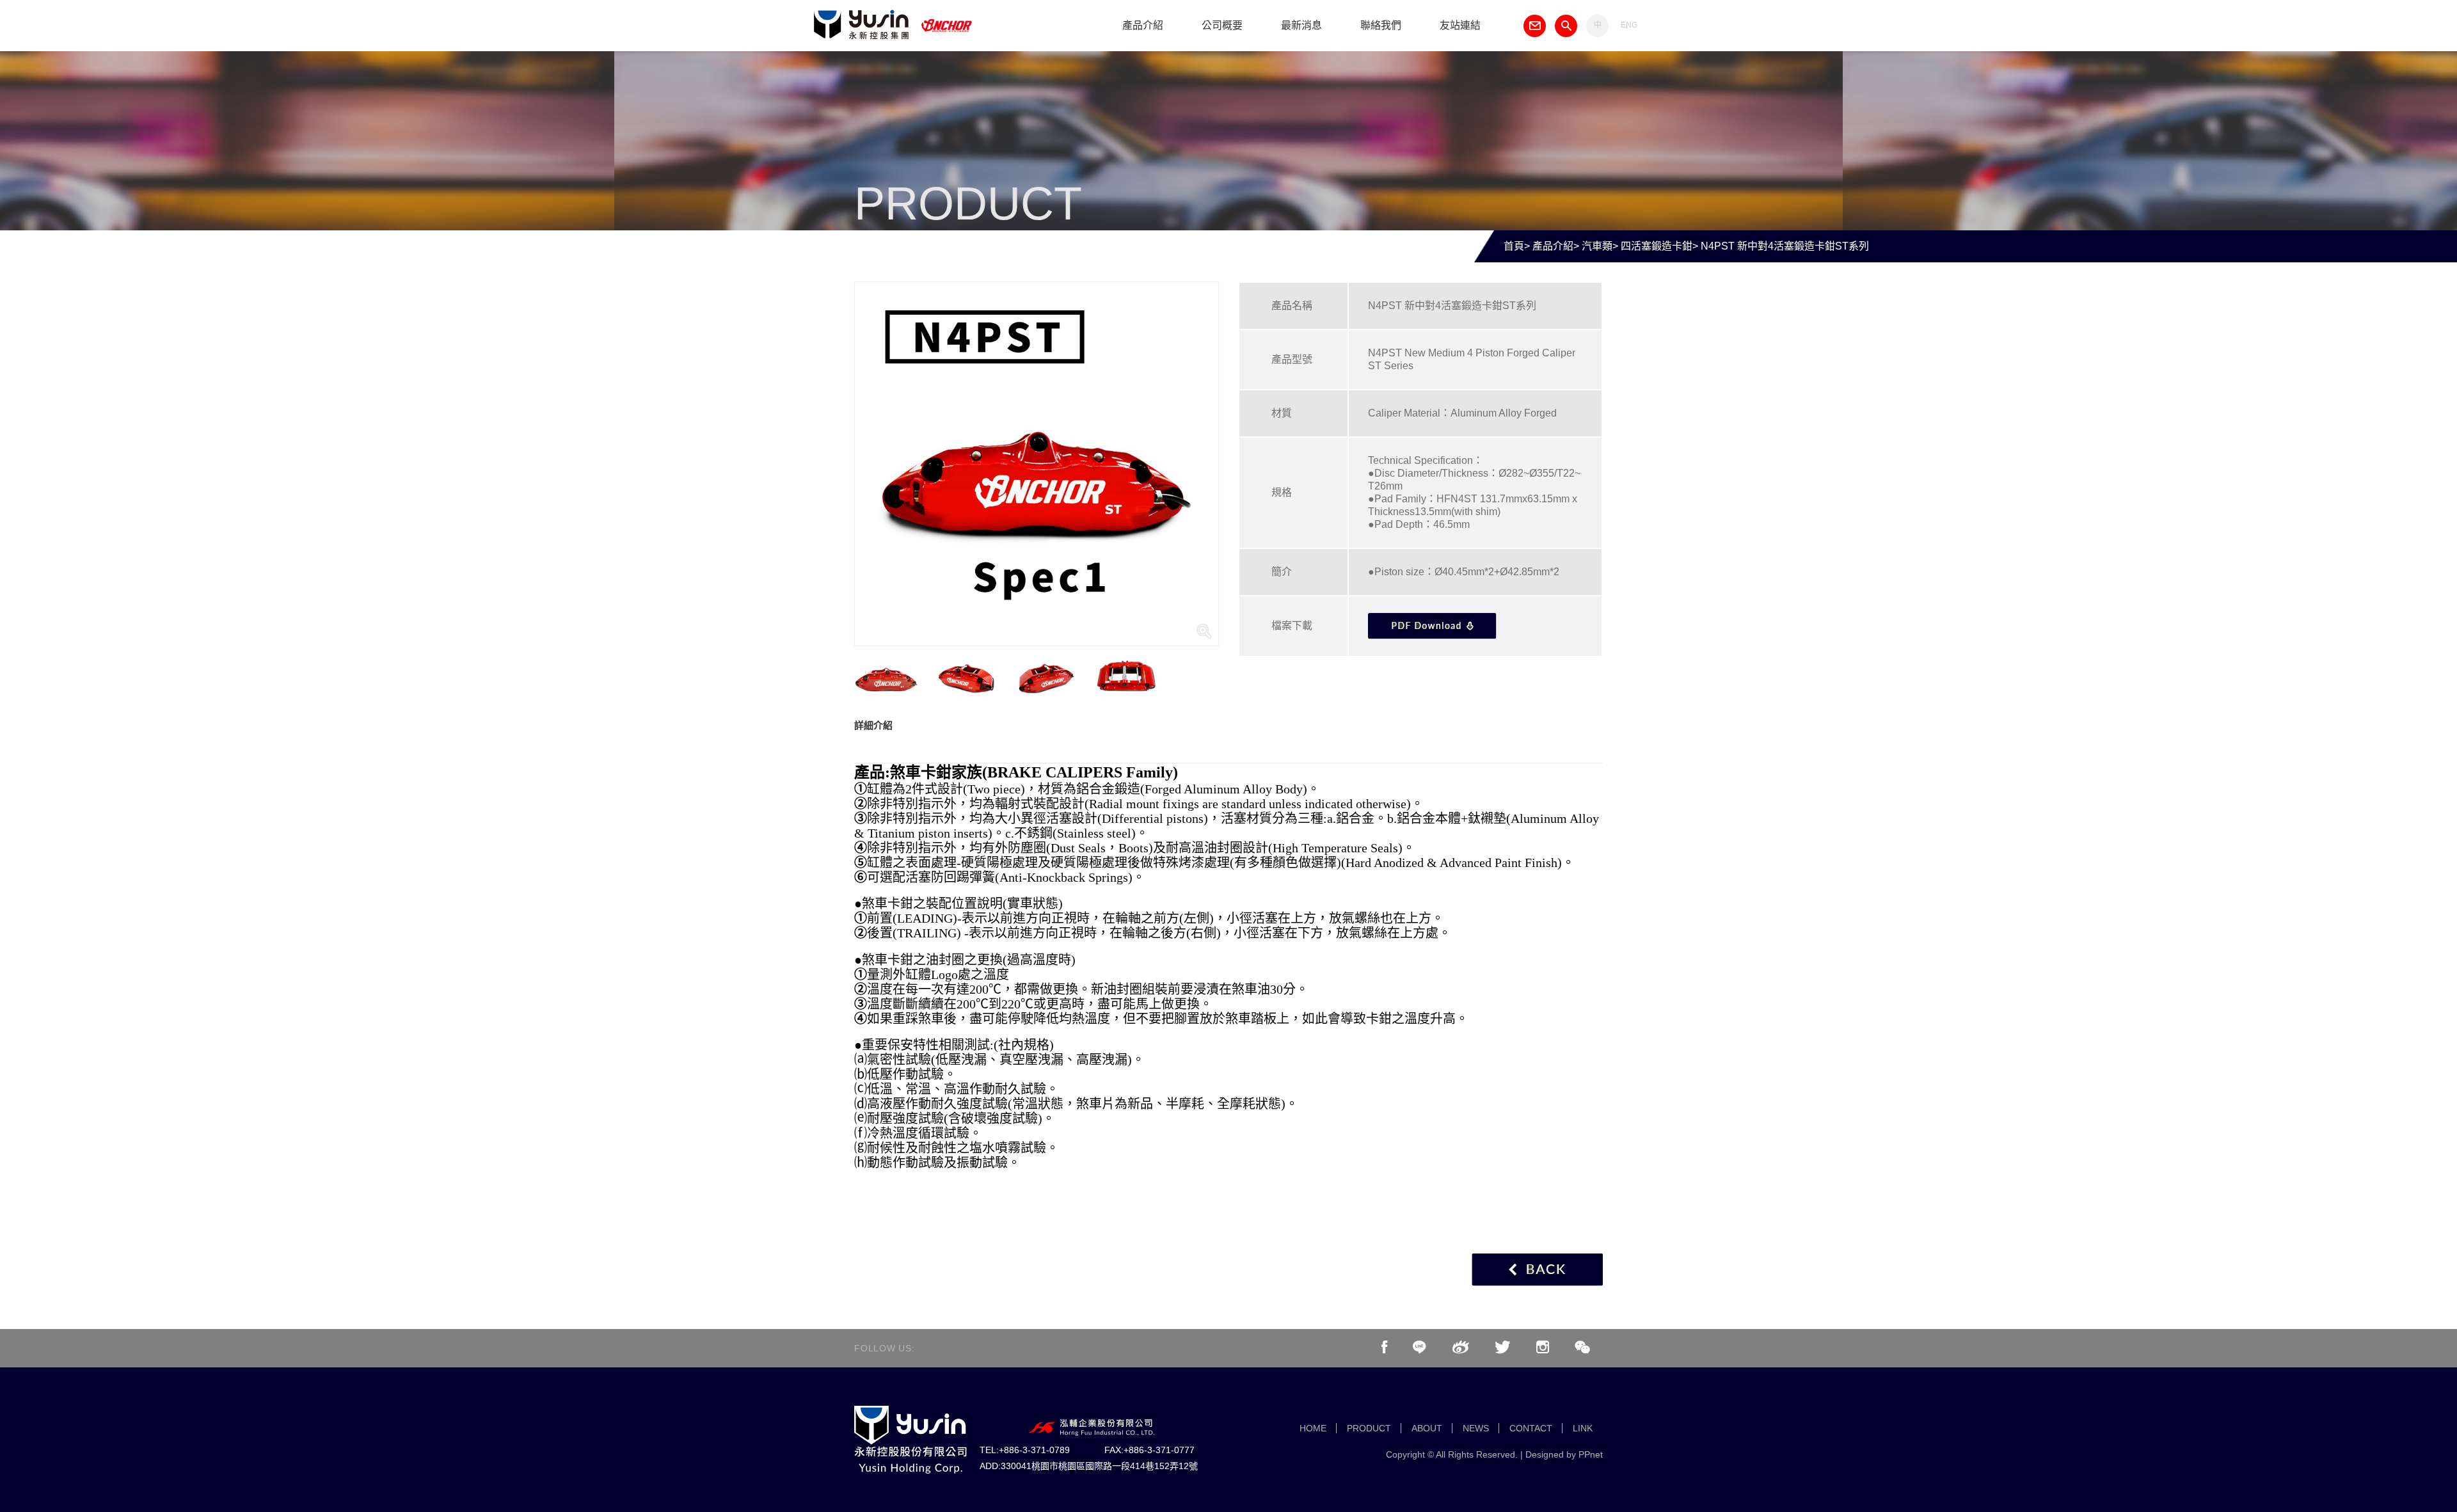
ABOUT (1427, 1428)
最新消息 (1301, 25)
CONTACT (1531, 1428)
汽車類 (1597, 246)
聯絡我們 (1381, 25)
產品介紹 (1143, 25)
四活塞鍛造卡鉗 (1657, 246)
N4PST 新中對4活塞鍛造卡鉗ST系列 (1785, 246)
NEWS (1476, 1428)
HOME (1313, 1428)
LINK (1583, 1428)
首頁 (1514, 246)
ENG (1629, 25)
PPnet (1591, 1454)
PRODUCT (1369, 1428)
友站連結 (1460, 25)
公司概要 (1222, 25)
